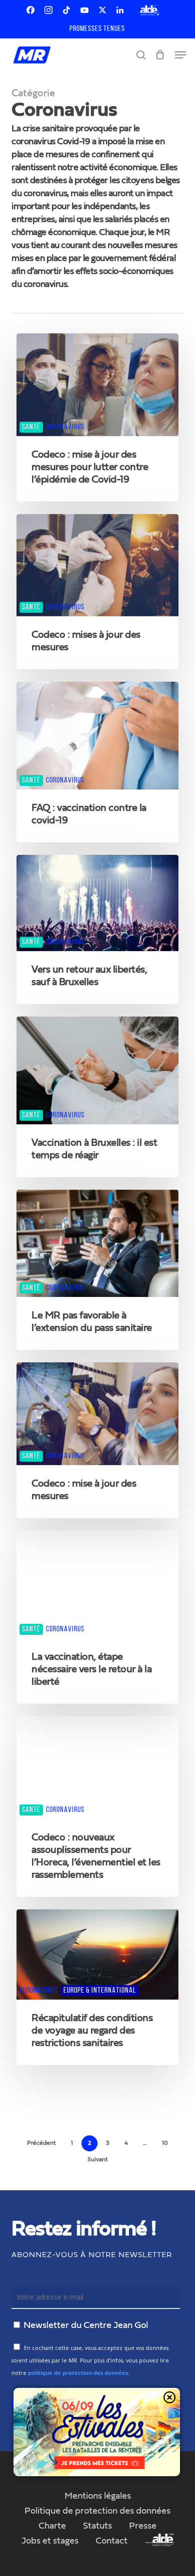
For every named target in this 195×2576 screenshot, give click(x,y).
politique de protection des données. (79, 2373)
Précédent (41, 2143)
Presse (143, 2526)
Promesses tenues (97, 29)
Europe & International (100, 1991)
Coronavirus (65, 427)
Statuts (97, 2526)
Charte (52, 2526)
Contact (111, 2541)
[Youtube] (84, 10)
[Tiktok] (66, 10)
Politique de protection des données (97, 2511)
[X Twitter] (102, 10)
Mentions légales (98, 2496)
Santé (31, 427)
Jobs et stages (50, 2541)
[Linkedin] (120, 10)
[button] (180, 55)
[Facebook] (30, 10)
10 (165, 2143)
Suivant (98, 2160)
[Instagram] (48, 10)
